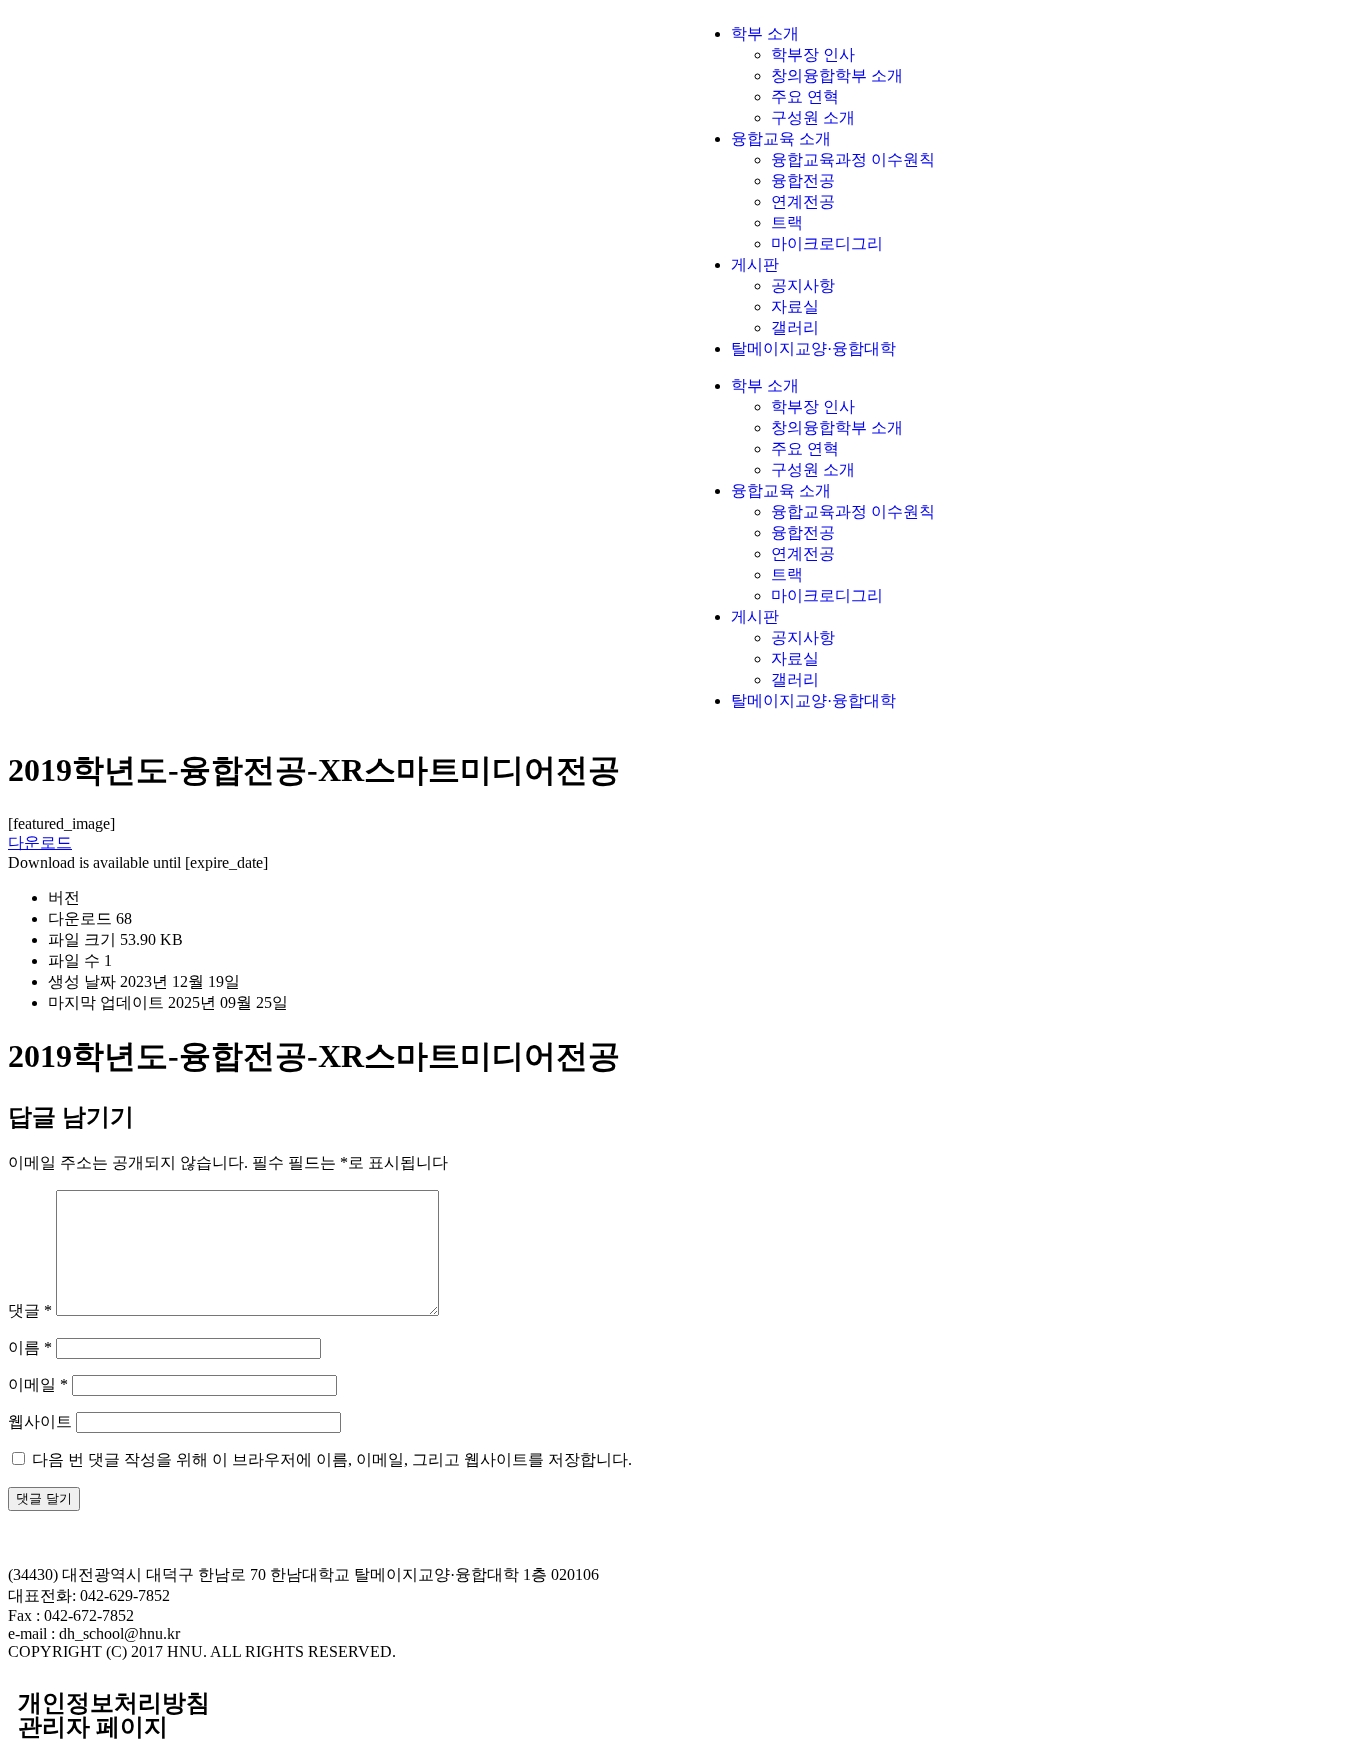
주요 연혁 (805, 96)
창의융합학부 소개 (837, 75)
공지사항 (803, 285)
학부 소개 (765, 33)
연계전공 (803, 201)
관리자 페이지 (93, 1727)
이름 (30, 1347)
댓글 (30, 1310)
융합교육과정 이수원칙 (853, 159)
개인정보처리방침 (114, 1703)
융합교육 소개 (781, 138)
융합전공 (803, 180)
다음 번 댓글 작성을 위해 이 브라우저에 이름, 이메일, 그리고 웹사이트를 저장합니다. (332, 1459)
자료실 (795, 306)
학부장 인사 (813, 54)
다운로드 (40, 842)
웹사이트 (40, 1421)
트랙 (787, 222)
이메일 (38, 1384)
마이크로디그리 (827, 243)
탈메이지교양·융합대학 (813, 348)
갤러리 (795, 327)
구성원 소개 (813, 117)
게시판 (755, 264)
